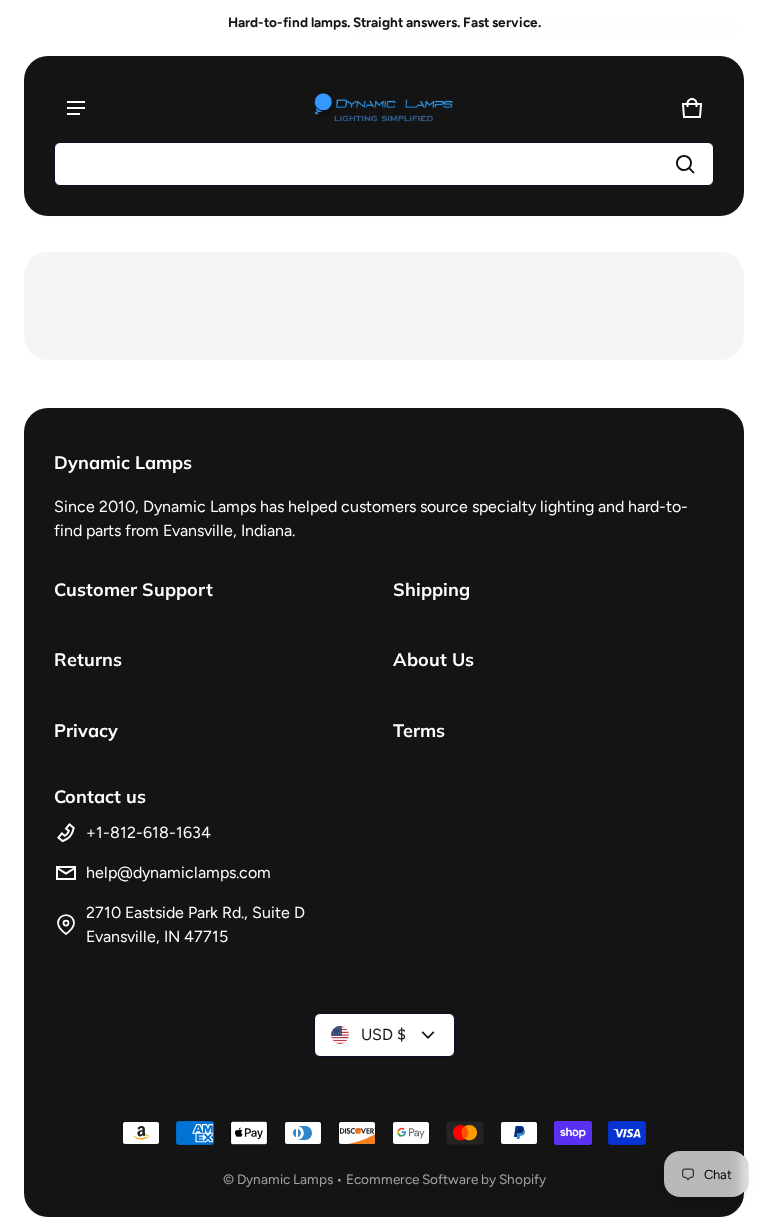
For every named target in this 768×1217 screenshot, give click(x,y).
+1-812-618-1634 (148, 832)
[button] (384, 164)
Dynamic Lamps (285, 1179)
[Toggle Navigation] (76, 108)
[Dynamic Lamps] (384, 108)
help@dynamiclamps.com (178, 872)
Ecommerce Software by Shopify (446, 1179)
